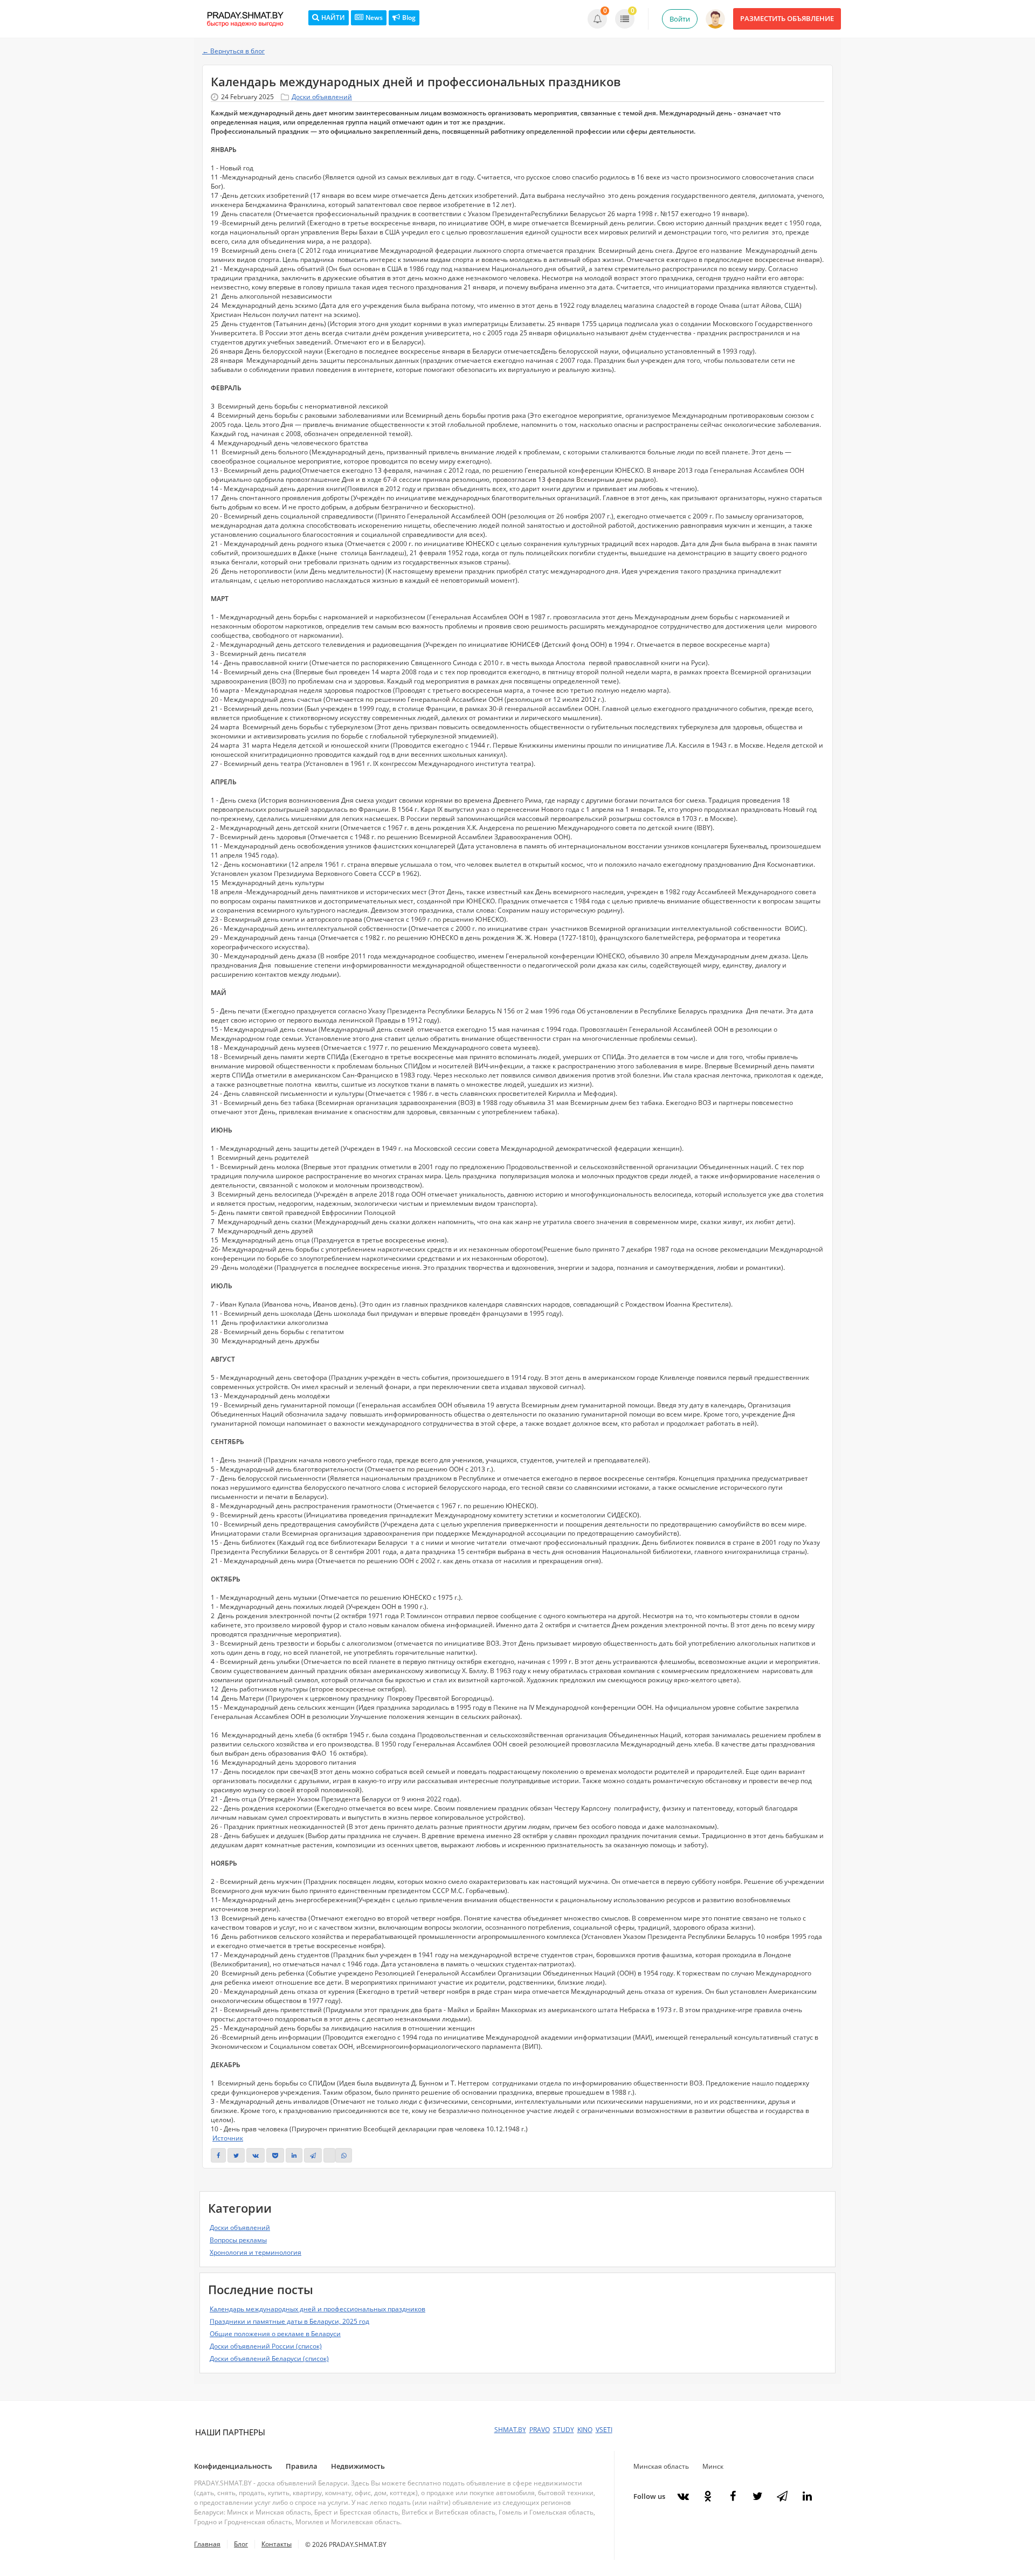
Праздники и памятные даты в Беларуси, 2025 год (289, 2321)
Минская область (661, 2466)
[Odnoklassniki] (708, 2496)
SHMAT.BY (510, 2430)
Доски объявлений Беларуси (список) (269, 2359)
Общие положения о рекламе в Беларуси (275, 2334)
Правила (302, 2466)
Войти (680, 19)
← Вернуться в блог (233, 51)
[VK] (683, 2496)
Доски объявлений (322, 97)
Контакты (277, 2544)
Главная (207, 2544)
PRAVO (540, 2430)
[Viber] (329, 2155)
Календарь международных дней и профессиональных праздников (318, 2309)
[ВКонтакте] (256, 2155)
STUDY (564, 2430)
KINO (585, 2430)
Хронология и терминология (256, 2252)
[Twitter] (236, 2155)
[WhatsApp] (344, 2155)
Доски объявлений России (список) (266, 2346)
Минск (713, 2466)
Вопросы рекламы (238, 2240)
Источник (228, 2138)
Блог (241, 2544)
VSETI (604, 2430)
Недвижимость (358, 2466)
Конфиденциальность (233, 2466)
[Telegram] (313, 2155)
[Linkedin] (294, 2155)
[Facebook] (733, 2496)
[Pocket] (275, 2155)
